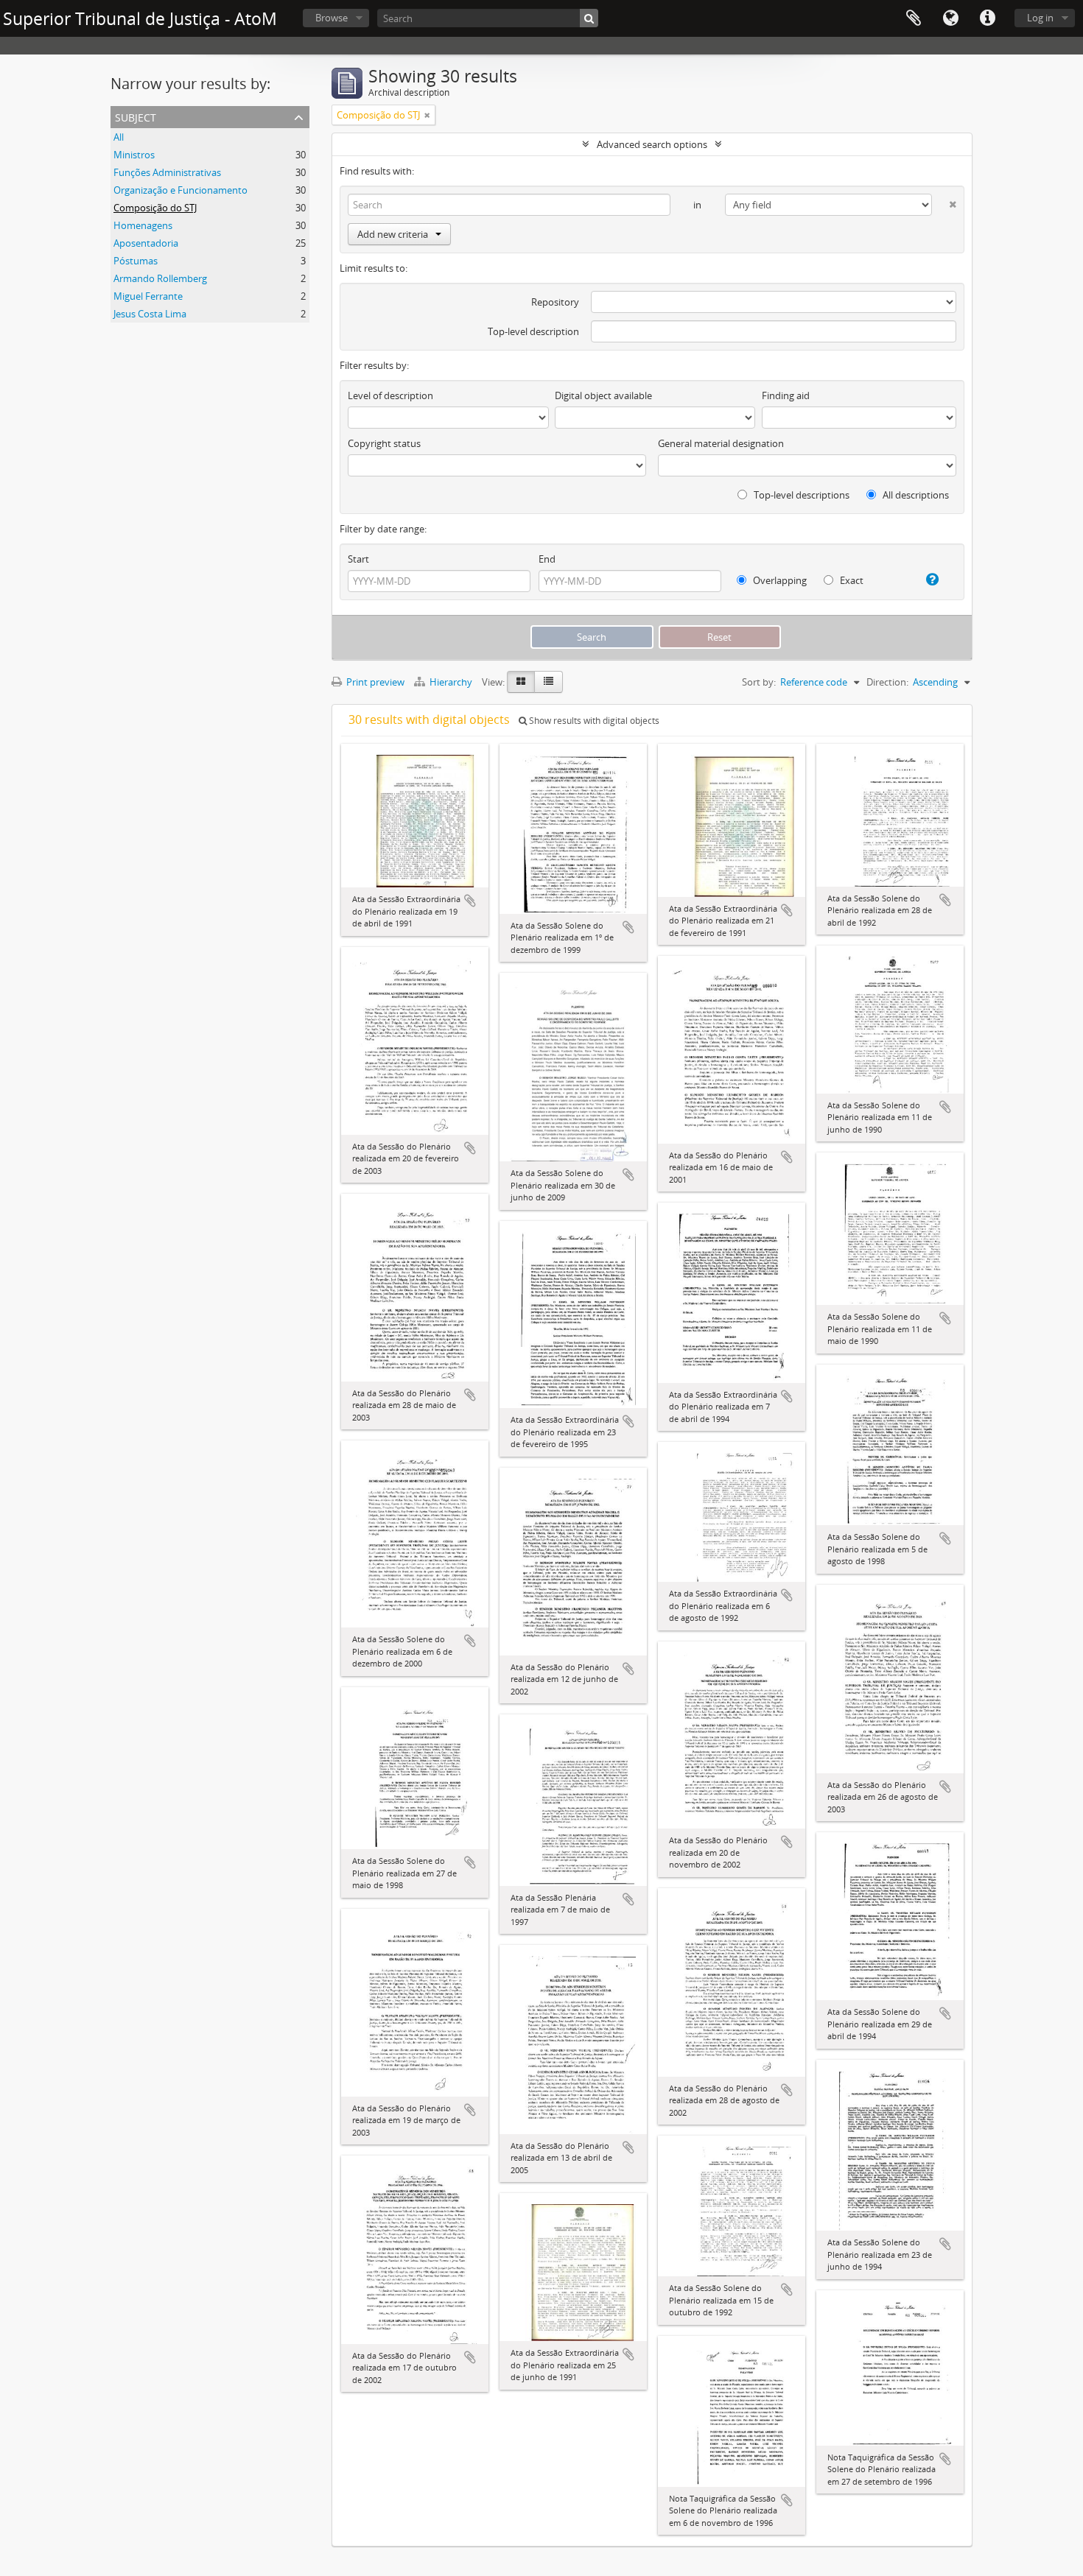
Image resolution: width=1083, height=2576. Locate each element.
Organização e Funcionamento (180, 190)
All (119, 137)
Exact (851, 580)
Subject (136, 116)
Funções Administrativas (167, 172)
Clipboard (914, 18)
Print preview (374, 682)
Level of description (390, 395)
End (547, 559)
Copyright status (384, 443)
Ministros (134, 155)
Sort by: (759, 682)
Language (950, 18)
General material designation (721, 443)
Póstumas (136, 261)
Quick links (987, 18)
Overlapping (779, 580)
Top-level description (533, 331)
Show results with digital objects (593, 721)
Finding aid (786, 395)
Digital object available (603, 395)
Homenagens (143, 225)
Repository (555, 302)
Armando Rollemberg (160, 278)
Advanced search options (652, 144)
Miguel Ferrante (148, 296)
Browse (332, 18)
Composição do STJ (155, 208)
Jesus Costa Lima (150, 314)
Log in (1040, 18)
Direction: (887, 682)
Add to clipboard (470, 901)
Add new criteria (393, 234)
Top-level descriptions (800, 495)
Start (358, 559)
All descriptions (915, 495)
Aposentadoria (146, 243)
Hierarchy (451, 682)
